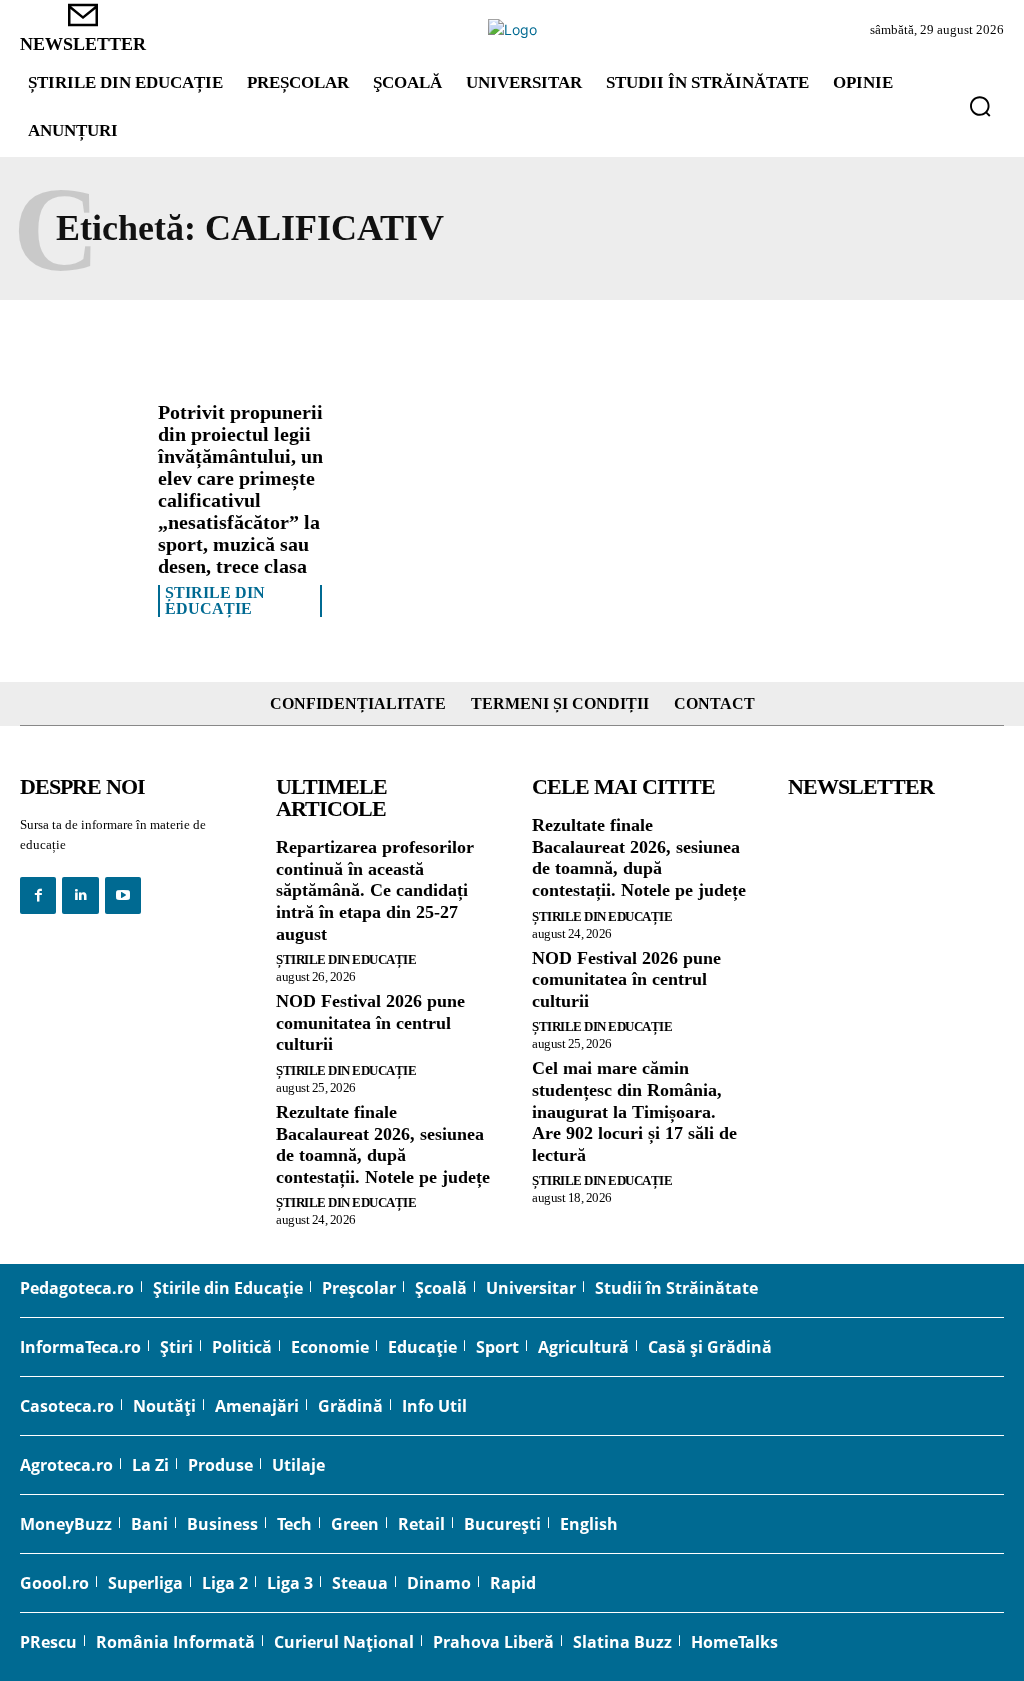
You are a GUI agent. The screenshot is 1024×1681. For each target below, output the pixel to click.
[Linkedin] (80, 895)
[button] (980, 106)
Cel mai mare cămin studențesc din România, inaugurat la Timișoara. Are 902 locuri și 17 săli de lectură (634, 1111)
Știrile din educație (215, 601)
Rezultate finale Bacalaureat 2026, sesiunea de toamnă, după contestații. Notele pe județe (383, 1144)
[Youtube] (123, 895)
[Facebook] (38, 895)
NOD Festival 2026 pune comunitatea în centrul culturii (370, 1022)
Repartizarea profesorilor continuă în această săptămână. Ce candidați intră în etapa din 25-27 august (375, 890)
